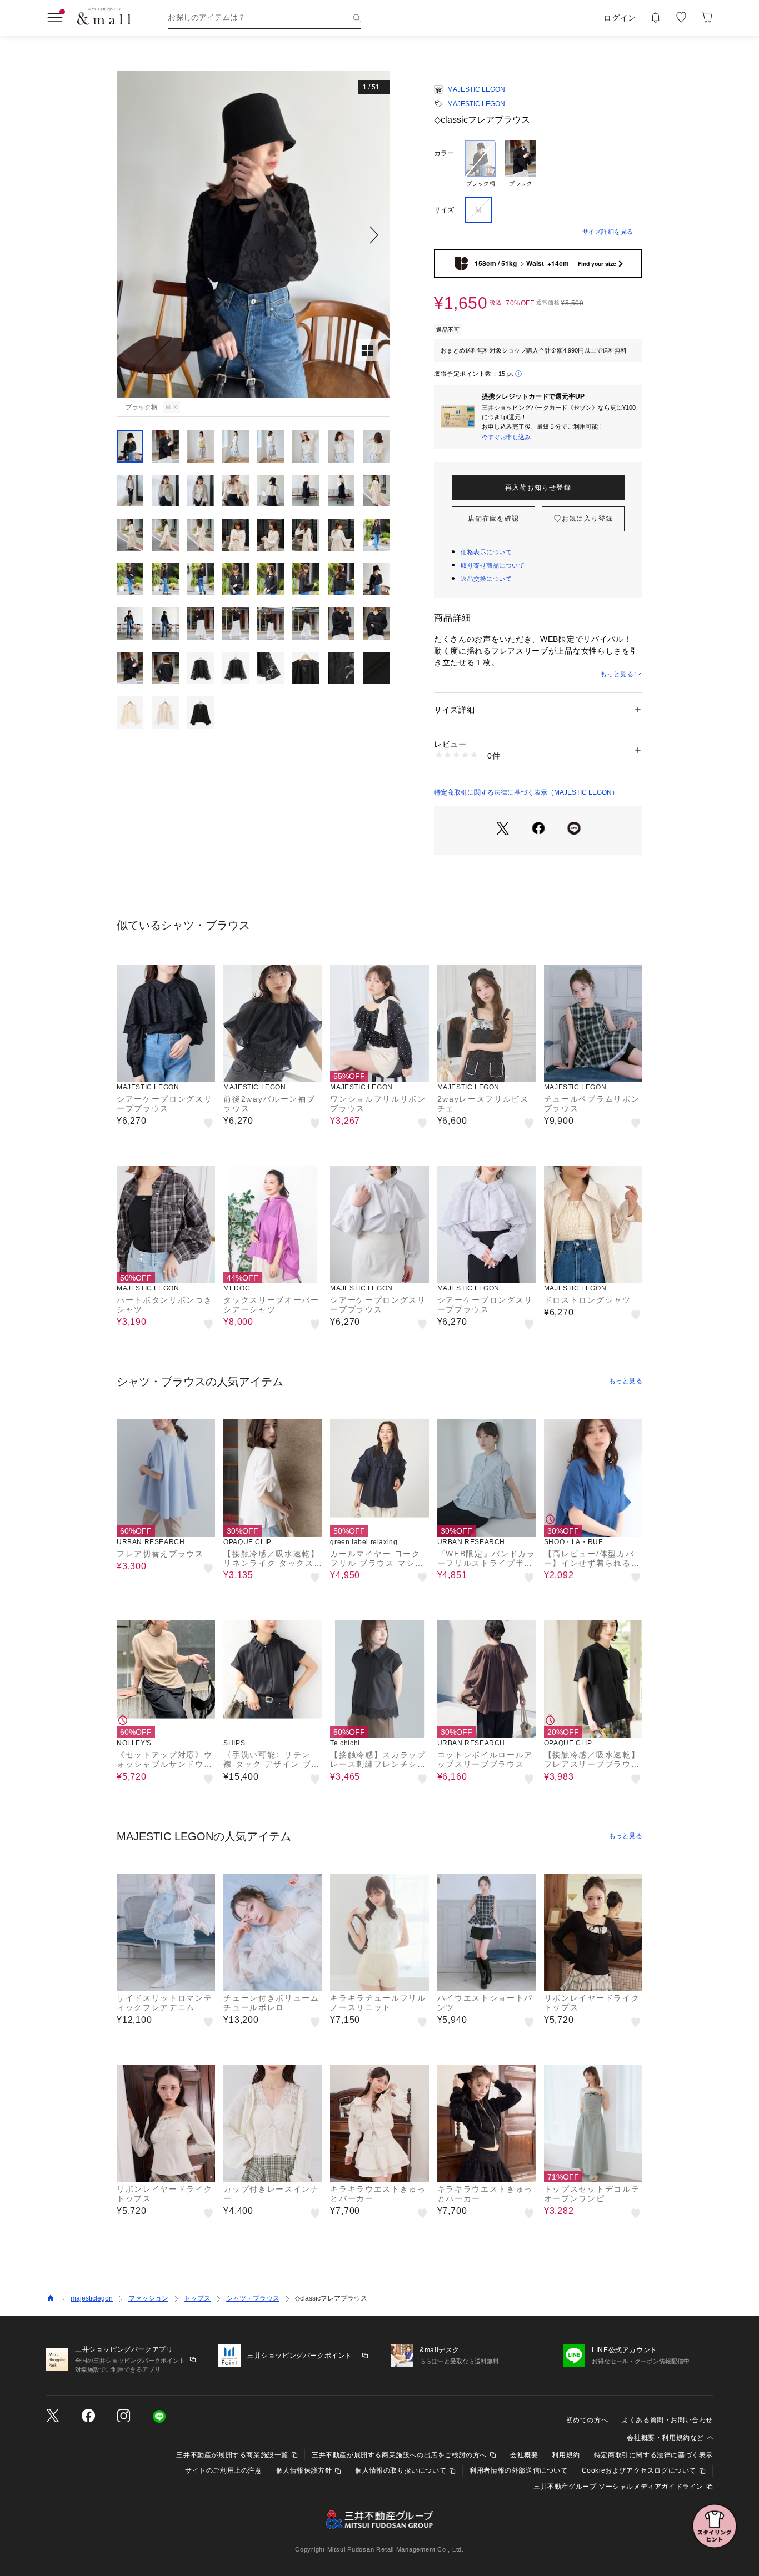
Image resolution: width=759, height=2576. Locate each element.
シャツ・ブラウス (253, 2298)
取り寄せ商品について (493, 565)
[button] (253, 235)
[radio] (481, 164)
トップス (197, 2298)
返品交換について (486, 579)
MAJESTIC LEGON (476, 89)
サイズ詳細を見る (608, 232)
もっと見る (617, 674)
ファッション (148, 2298)
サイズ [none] (444, 210)
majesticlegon (92, 2298)
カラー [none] (444, 153)
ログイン (620, 18)
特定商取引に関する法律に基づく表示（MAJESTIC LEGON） (526, 792)
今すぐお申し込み (506, 437)
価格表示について (486, 552)
